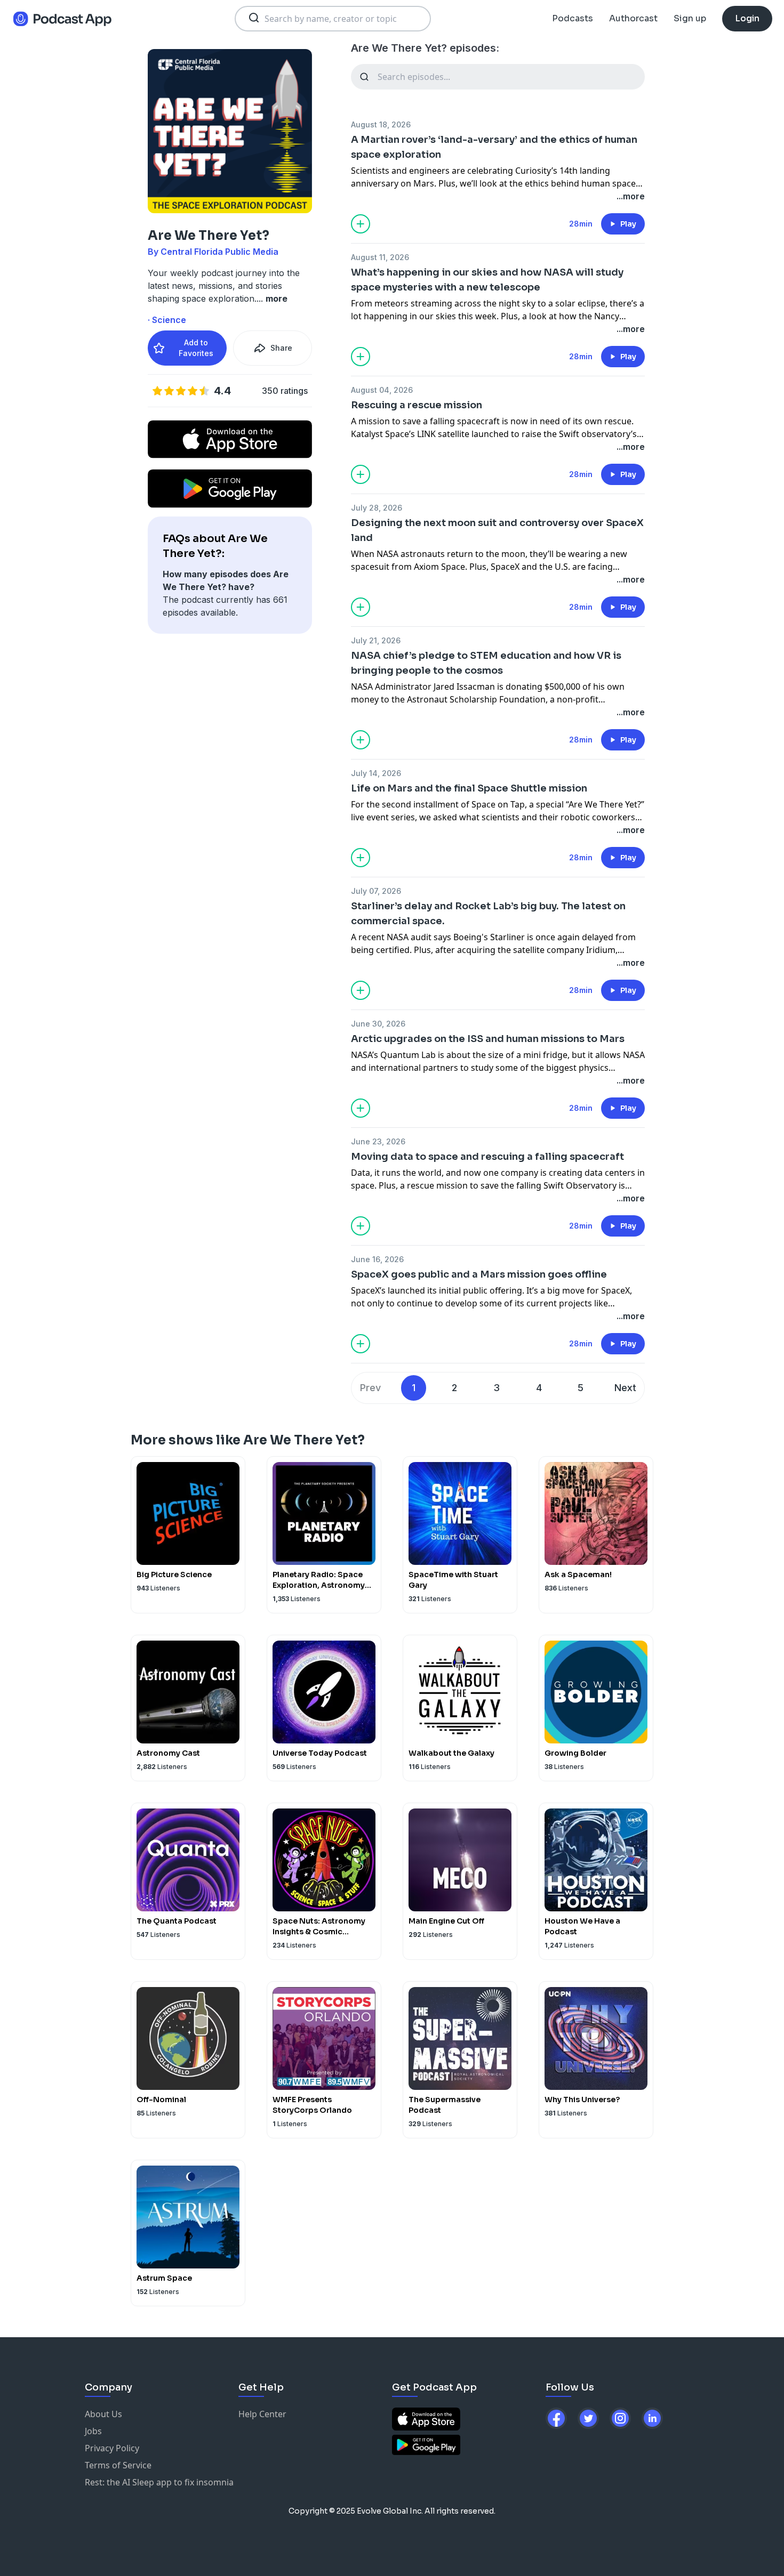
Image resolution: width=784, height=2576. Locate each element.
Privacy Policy (112, 2448)
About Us (103, 2414)
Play (628, 224)
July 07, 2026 (376, 891)
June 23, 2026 (378, 1141)
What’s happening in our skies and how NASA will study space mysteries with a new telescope (487, 280)
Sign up (690, 18)
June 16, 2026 (377, 1259)
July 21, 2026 (376, 640)
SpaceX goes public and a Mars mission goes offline (479, 1274)
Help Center (262, 2414)
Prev (370, 1388)
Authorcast (633, 18)
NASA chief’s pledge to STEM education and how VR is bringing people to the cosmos (486, 663)
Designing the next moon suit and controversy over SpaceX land (497, 530)
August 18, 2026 (381, 124)
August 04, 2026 (382, 390)
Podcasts (573, 18)
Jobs (93, 2431)
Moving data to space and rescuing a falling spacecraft (487, 1157)
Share (281, 348)
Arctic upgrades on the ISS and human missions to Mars (488, 1039)
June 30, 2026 (378, 1024)
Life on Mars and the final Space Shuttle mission (469, 788)
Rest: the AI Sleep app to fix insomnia (159, 2482)
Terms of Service (118, 2465)
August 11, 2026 (380, 257)
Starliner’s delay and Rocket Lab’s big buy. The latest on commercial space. (488, 914)
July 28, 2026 (377, 508)
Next (625, 1388)
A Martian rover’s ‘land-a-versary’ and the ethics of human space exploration (494, 147)
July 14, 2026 (376, 773)
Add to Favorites (196, 348)
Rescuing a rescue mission (417, 405)
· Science (167, 320)
